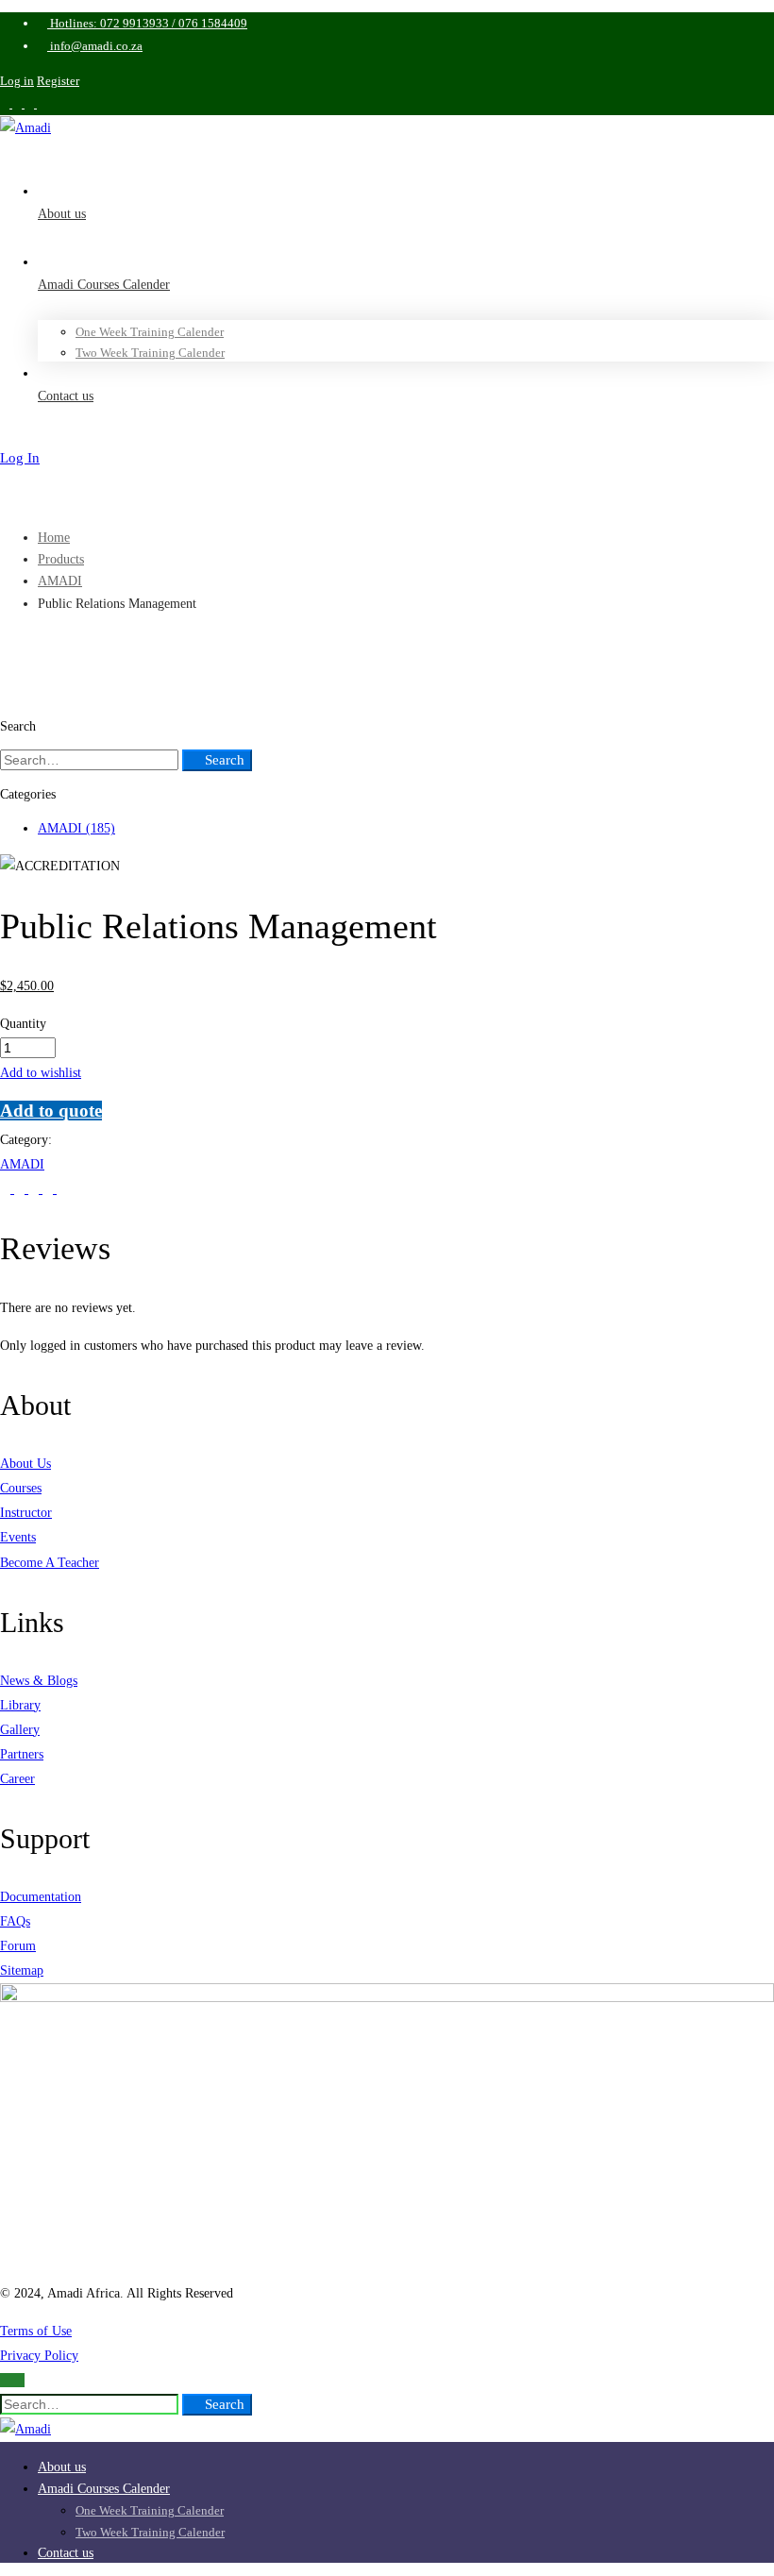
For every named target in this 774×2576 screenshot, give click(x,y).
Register (58, 81)
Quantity (23, 1024)
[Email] (62, 1189)
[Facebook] (21, 1189)
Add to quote (51, 1111)
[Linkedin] (35, 1189)
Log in (17, 81)
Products (61, 559)
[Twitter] (7, 1189)
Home (54, 538)
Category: (26, 1140)
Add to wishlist (41, 1073)
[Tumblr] (50, 1189)
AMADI (60, 581)
